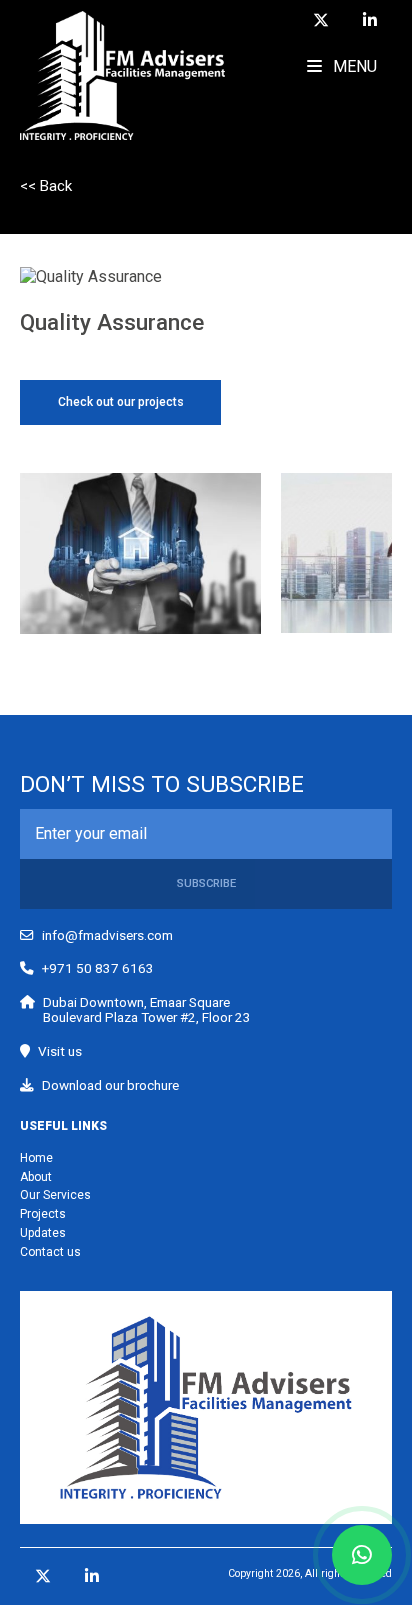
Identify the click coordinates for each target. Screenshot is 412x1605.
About (36, 1177)
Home (36, 1158)
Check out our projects (121, 402)
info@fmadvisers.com (107, 935)
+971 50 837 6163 (98, 968)
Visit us (60, 1051)
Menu (353, 66)
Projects (43, 1214)
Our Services (55, 1195)
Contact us (50, 1252)
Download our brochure (110, 1085)
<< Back (46, 186)
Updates (43, 1233)
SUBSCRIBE (206, 883)
